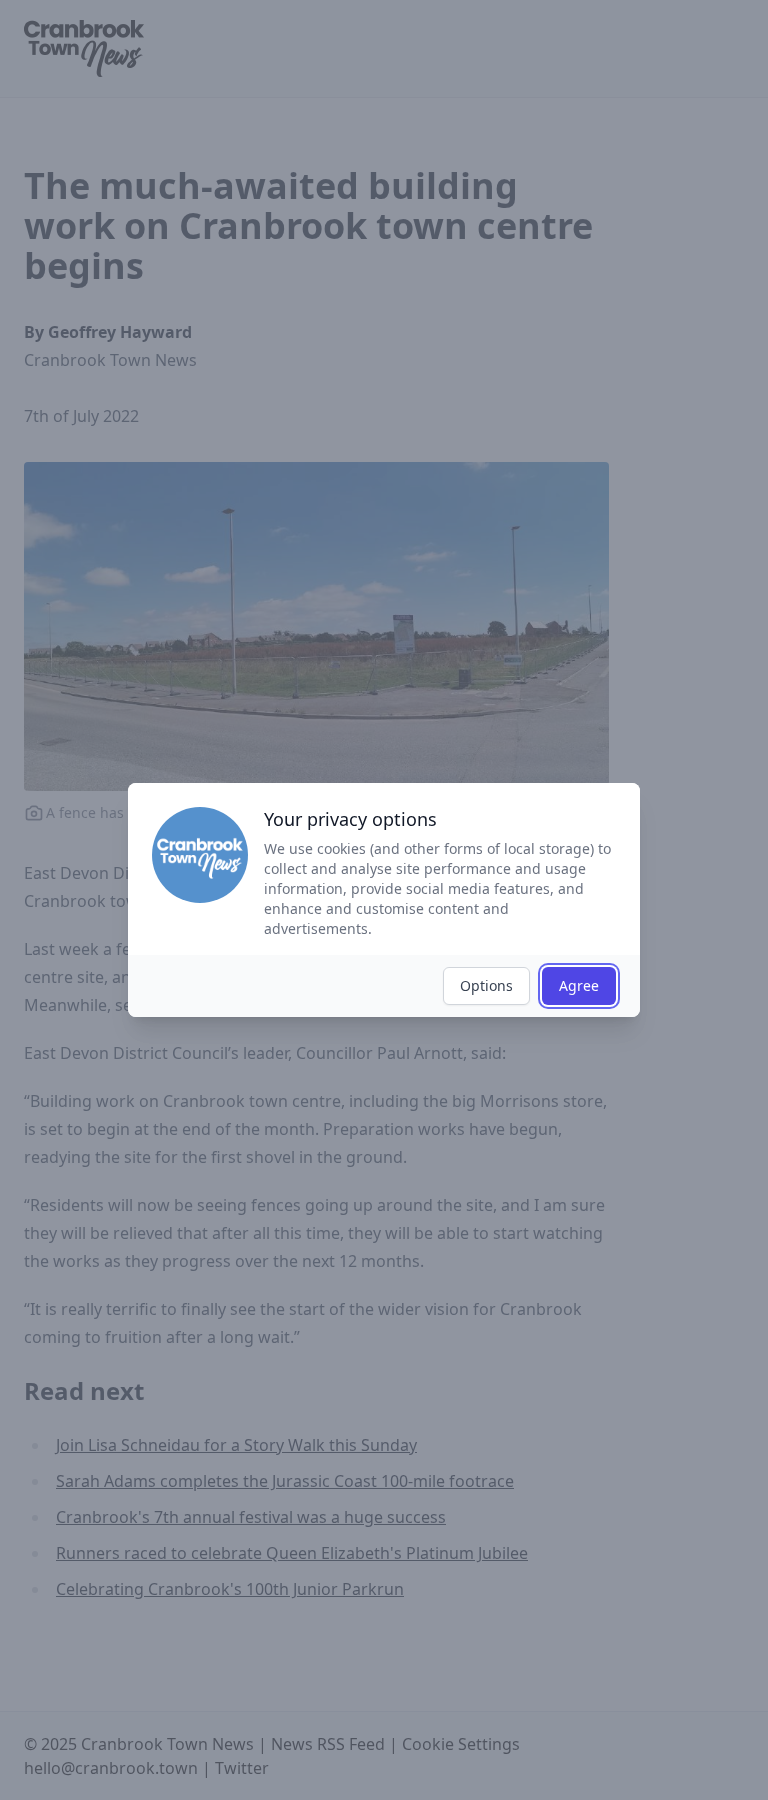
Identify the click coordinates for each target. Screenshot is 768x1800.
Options (486, 985)
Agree (579, 985)
